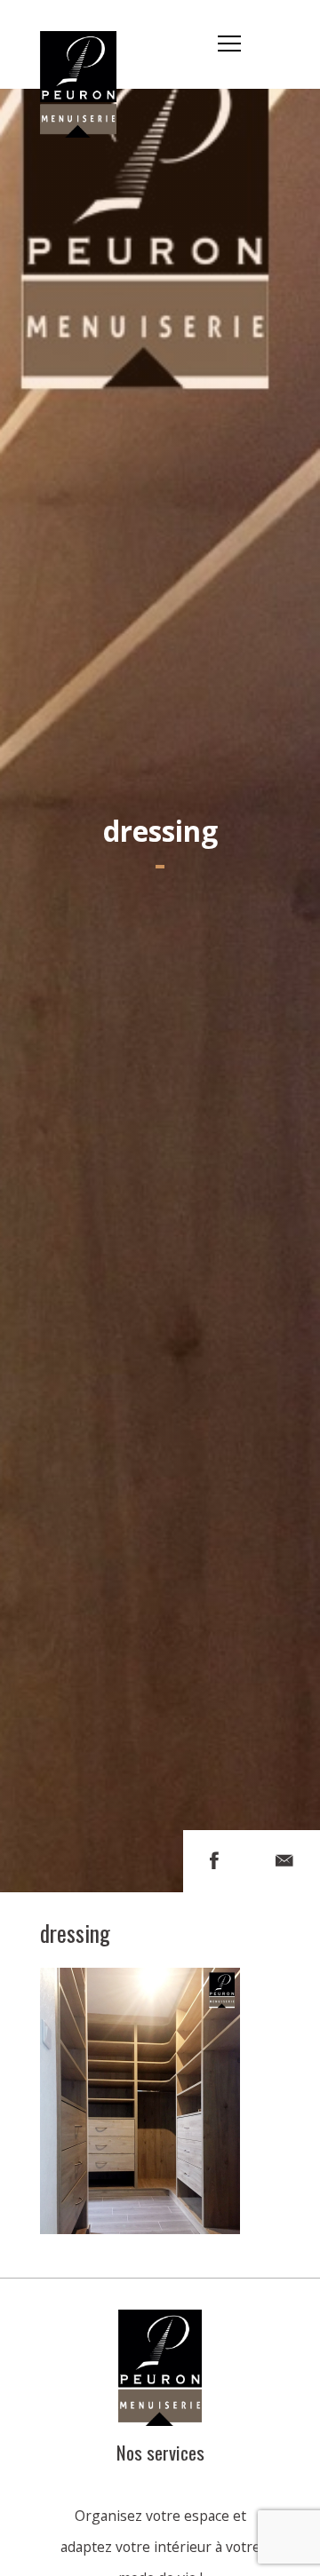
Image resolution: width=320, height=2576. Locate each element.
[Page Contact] (284, 1861)
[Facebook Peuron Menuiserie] (214, 1861)
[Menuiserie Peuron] (88, 44)
